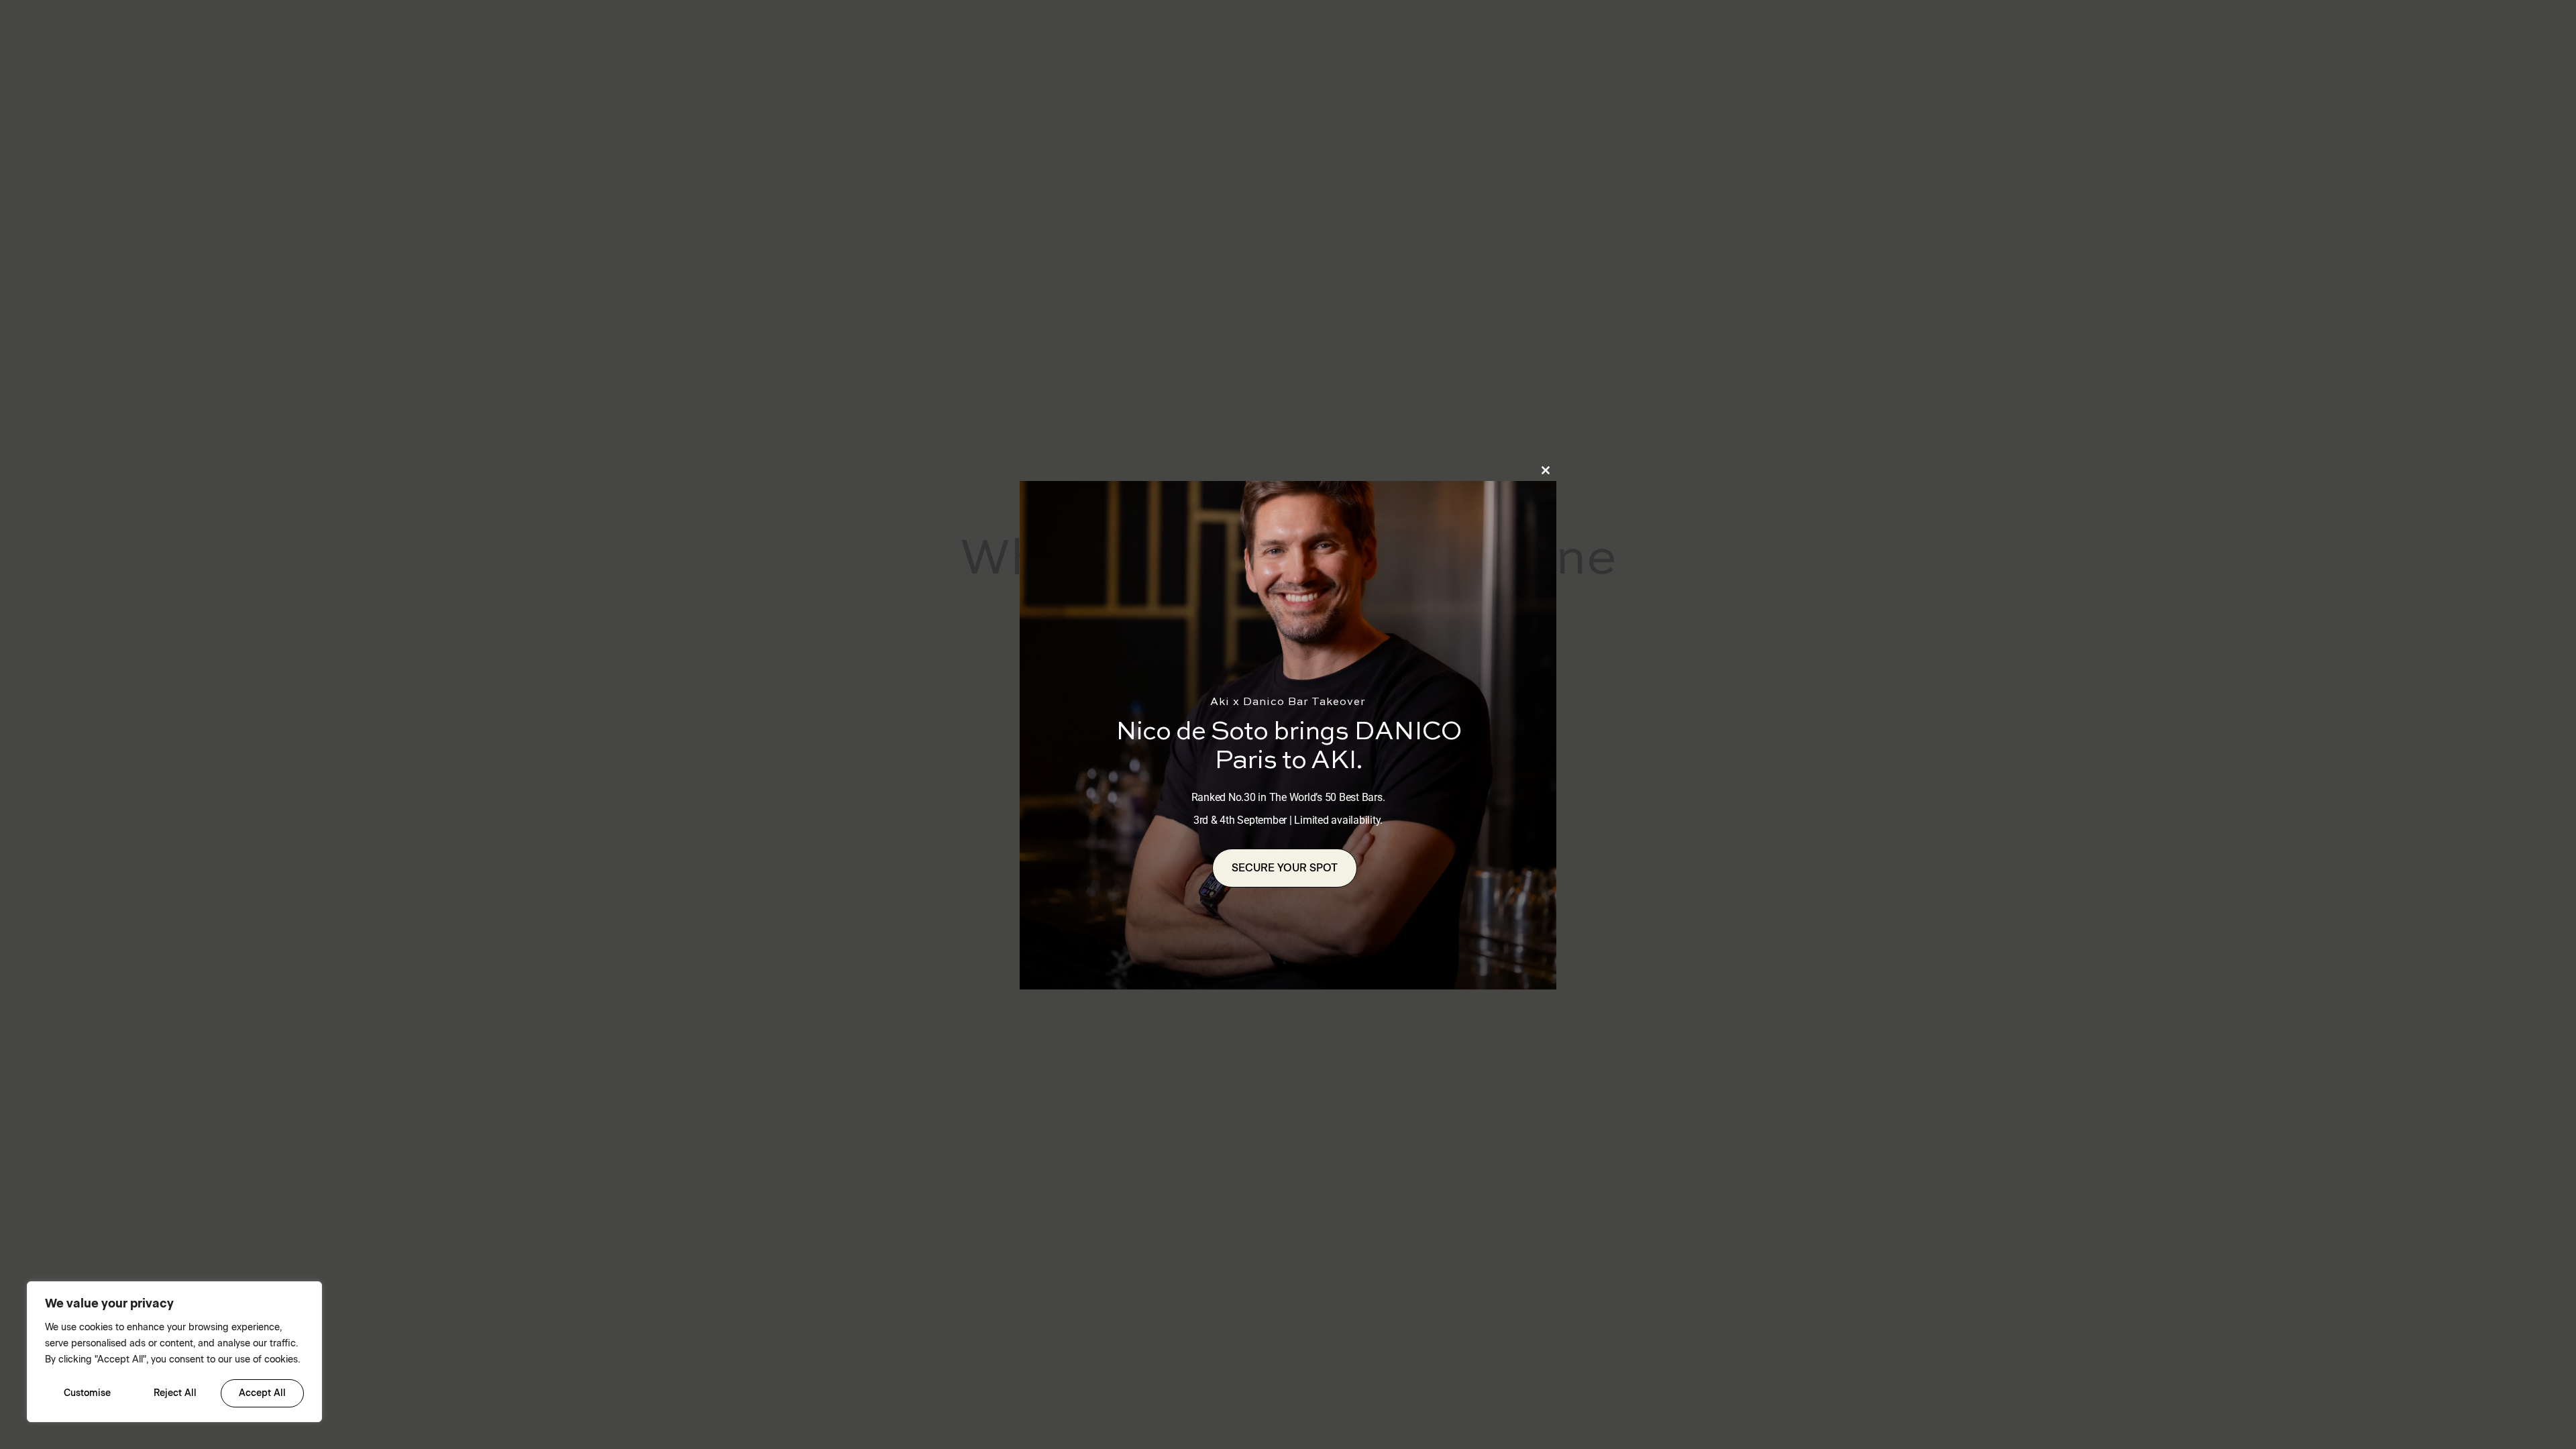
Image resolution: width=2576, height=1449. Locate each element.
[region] (174, 1352)
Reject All (175, 1393)
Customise (87, 1393)
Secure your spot (1285, 868)
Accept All (262, 1393)
